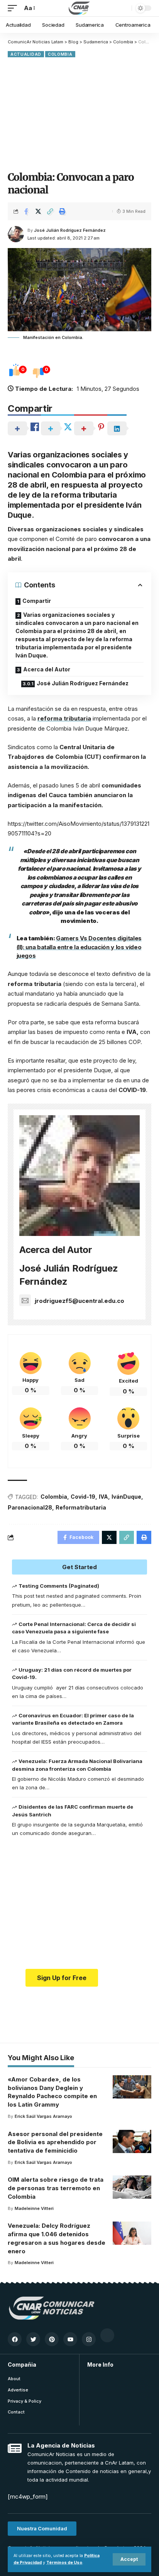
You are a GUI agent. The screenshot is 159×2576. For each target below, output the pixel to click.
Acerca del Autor (47, 669)
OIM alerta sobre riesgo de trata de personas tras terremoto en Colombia (56, 2188)
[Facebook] (15, 2339)
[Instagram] (89, 2339)
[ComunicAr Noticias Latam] (79, 8)
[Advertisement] (79, 114)
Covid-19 (83, 1497)
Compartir (37, 601)
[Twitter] (33, 2339)
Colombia (60, 54)
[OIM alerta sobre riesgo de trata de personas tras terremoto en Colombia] (132, 2187)
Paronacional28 (30, 1507)
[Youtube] (70, 2339)
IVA (103, 1497)
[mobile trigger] (14, 8)
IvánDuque (126, 1497)
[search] (124, 8)
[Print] (62, 211)
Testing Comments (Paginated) (59, 1586)
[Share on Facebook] (26, 211)
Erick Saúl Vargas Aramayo (43, 2116)
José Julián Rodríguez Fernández (70, 230)
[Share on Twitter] (38, 211)
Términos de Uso (64, 2563)
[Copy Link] (50, 211)
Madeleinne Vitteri (34, 2208)
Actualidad (26, 54)
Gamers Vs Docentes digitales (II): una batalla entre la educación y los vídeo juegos (79, 947)
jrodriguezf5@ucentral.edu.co (79, 1301)
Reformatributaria (81, 1507)
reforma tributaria (64, 718)
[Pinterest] (52, 2339)
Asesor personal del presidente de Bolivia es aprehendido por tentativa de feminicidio (55, 2142)
